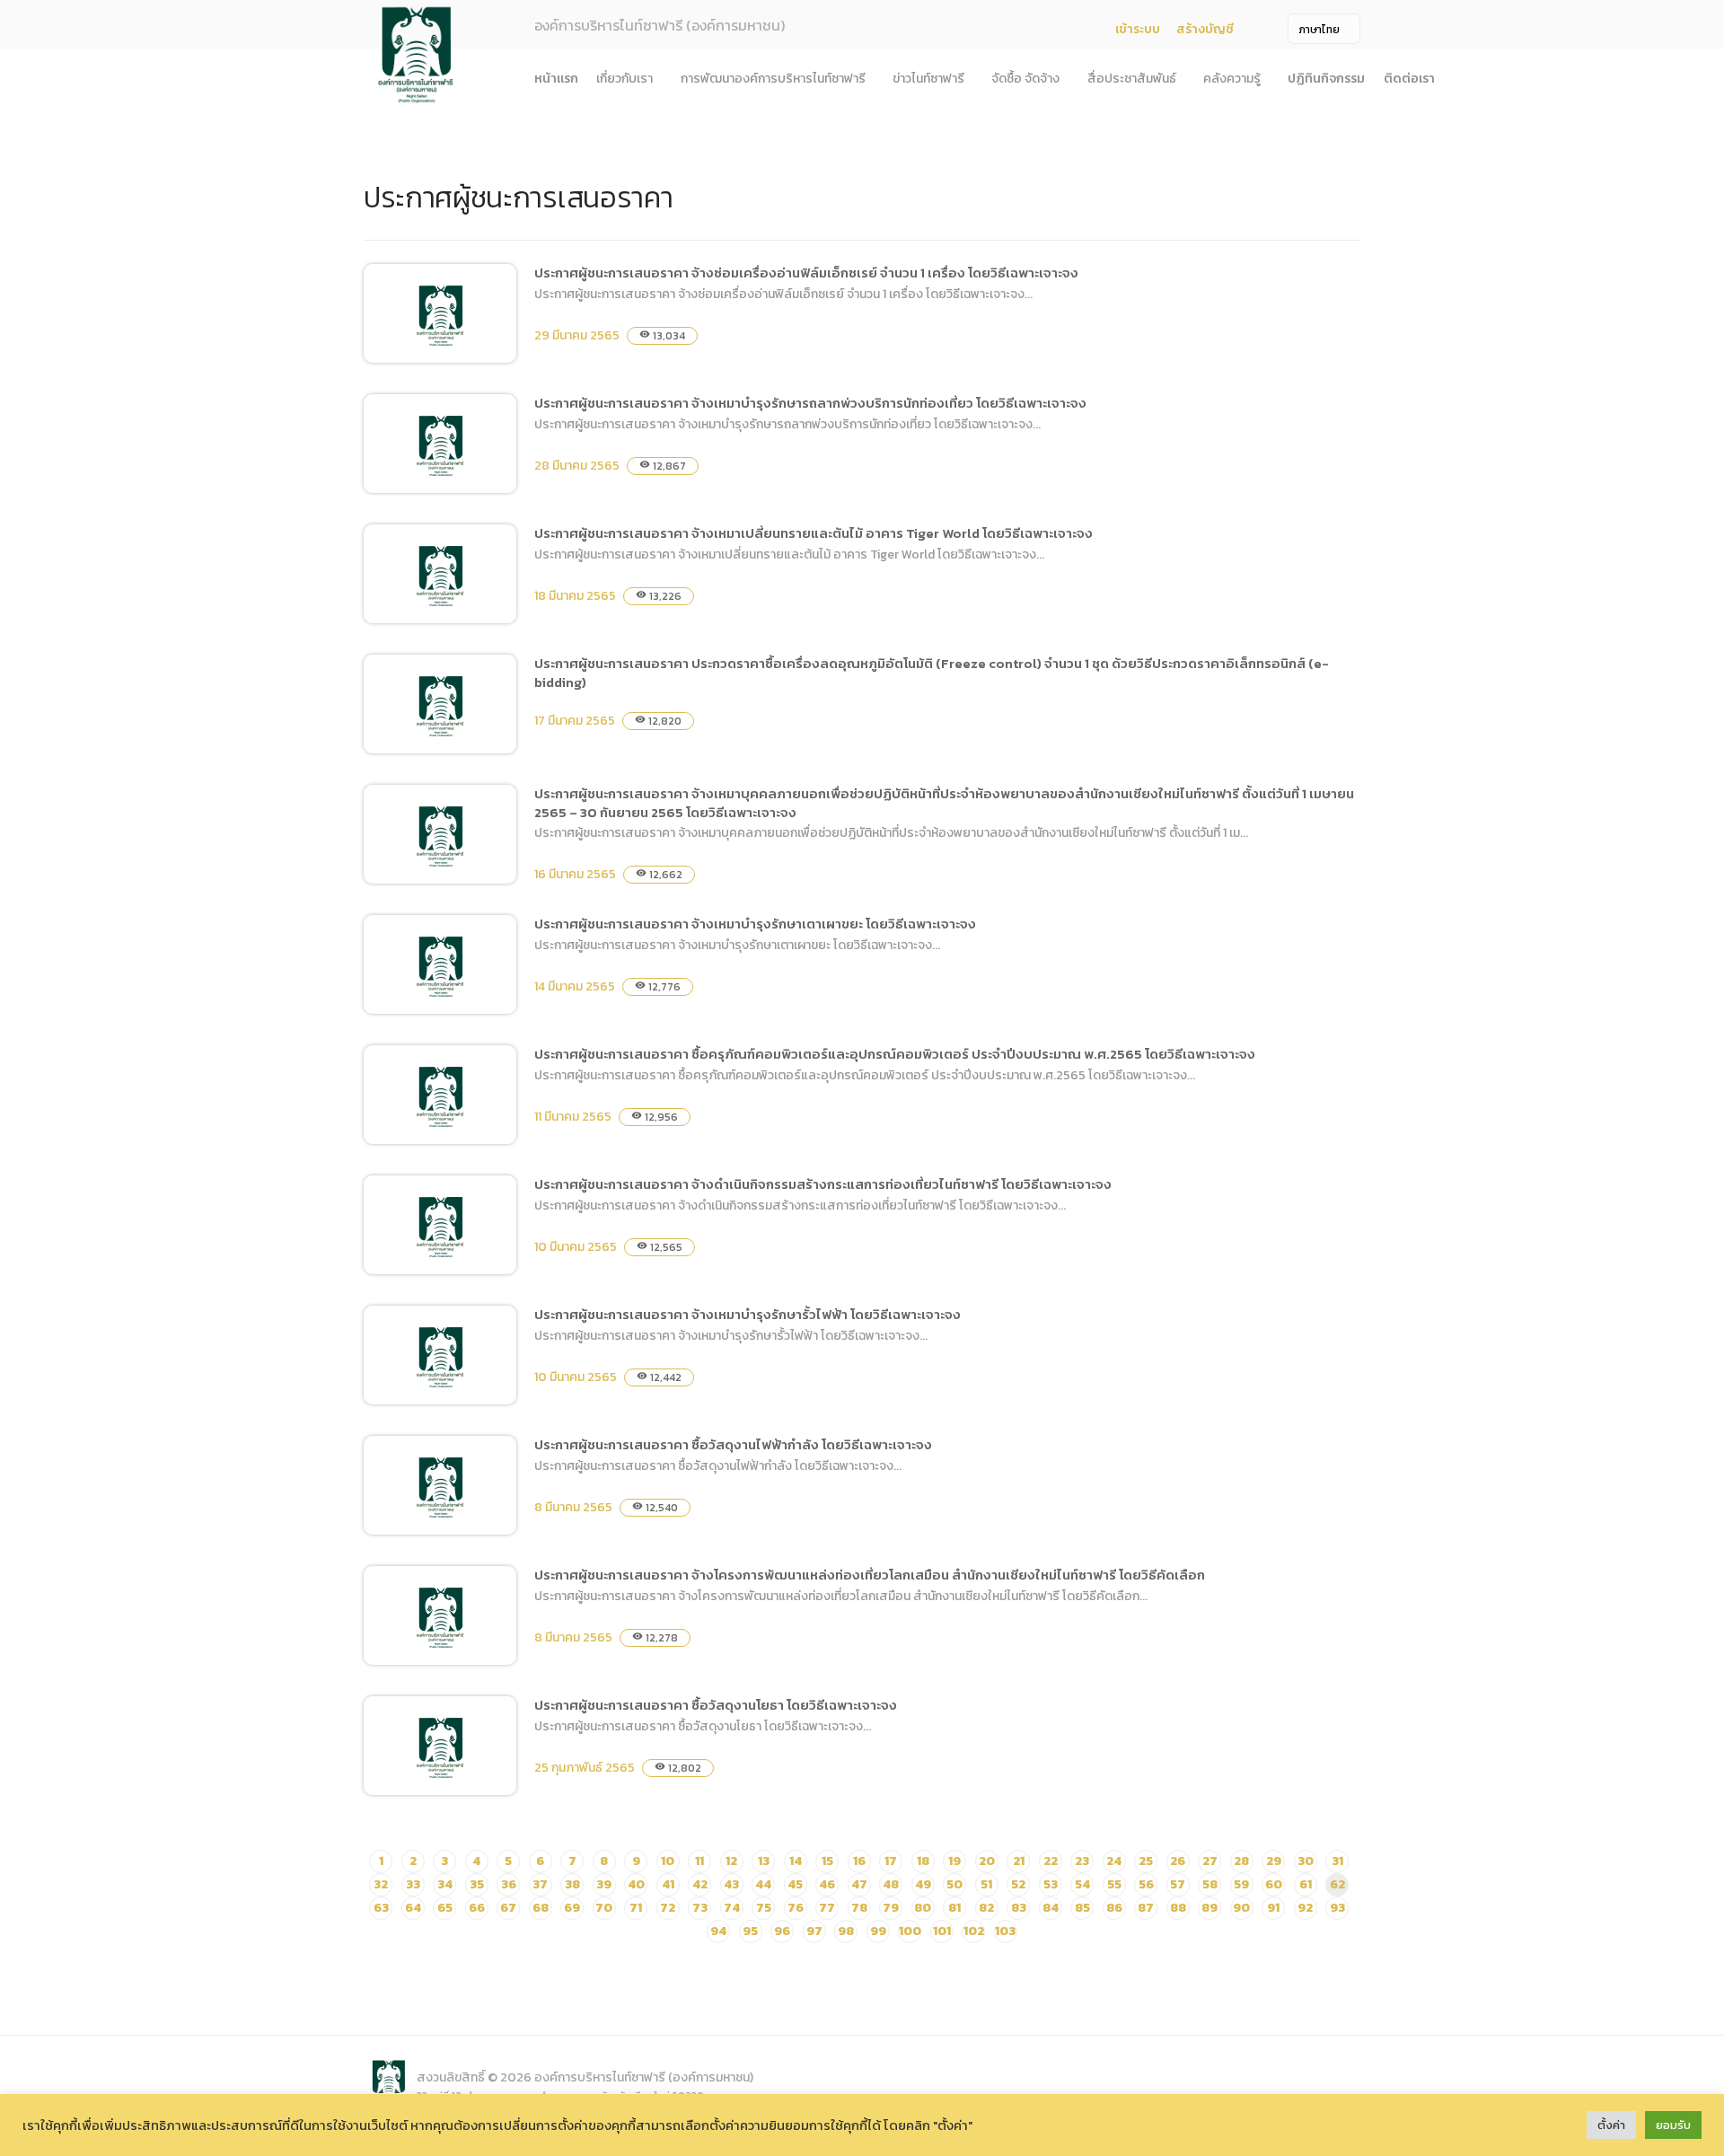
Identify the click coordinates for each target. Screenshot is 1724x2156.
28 (1241, 1861)
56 (1146, 1884)
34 (445, 1884)
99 (878, 1931)
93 (1337, 1908)
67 (508, 1908)
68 (541, 1908)
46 (827, 1884)
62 (1337, 1884)
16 (859, 1861)
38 (572, 1884)
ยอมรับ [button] (1673, 2125)
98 (846, 1931)
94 (718, 1931)
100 (910, 1931)
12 (731, 1861)
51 (986, 1884)
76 (796, 1908)
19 (954, 1861)
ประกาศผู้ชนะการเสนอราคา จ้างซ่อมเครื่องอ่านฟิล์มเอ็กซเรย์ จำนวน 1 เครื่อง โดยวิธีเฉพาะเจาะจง (806, 273)
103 (1005, 1931)
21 (1019, 1861)
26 (1178, 1861)
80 (923, 1908)
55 (1114, 1884)
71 (636, 1908)
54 (1082, 1884)
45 (795, 1884)
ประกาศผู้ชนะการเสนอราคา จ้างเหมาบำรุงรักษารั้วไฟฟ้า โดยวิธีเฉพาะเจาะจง (748, 1314)
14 (796, 1861)
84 (1051, 1908)
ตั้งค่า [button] (1611, 2125)
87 (1146, 1908)
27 (1210, 1861)
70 (604, 1908)
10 (668, 1861)
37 (540, 1884)
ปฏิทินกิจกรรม (1326, 79)
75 (764, 1908)
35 (477, 1884)
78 (859, 1908)
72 (668, 1908)
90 (1241, 1908)
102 (974, 1931)
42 (700, 1884)
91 (1273, 1908)
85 (1082, 1908)
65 (445, 1908)
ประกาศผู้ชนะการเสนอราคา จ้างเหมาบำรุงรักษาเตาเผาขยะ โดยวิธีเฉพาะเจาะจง (755, 924)
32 (381, 1884)
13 (764, 1861)
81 (954, 1908)
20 (987, 1861)
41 (668, 1884)
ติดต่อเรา (1409, 79)
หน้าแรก (556, 79)
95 (750, 1931)
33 (413, 1884)
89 (1209, 1908)
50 (954, 1884)
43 (731, 1884)
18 (923, 1861)
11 (699, 1861)
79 (891, 1908)
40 (636, 1884)
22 (1051, 1861)
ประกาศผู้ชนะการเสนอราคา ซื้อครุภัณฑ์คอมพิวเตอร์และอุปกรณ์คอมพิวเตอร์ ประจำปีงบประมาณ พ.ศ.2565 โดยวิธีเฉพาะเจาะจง (895, 1054)
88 (1178, 1908)
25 (1146, 1861)
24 (1114, 1861)
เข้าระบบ (1138, 29)
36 (509, 1884)
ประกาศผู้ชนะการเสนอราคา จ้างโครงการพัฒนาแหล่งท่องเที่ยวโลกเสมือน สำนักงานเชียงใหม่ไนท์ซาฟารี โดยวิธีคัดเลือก (870, 1575)
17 (891, 1861)
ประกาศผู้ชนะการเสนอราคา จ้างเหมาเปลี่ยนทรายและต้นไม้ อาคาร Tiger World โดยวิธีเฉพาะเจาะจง (814, 533)
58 (1210, 1884)
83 (1019, 1908)
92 (1305, 1908)
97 (814, 1931)
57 (1178, 1884)
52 (1018, 1884)
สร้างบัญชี (1205, 29)
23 (1082, 1861)
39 (604, 1884)
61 (1306, 1884)
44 (763, 1884)
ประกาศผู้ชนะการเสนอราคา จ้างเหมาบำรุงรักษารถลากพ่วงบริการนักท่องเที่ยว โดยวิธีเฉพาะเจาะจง (810, 403)
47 (859, 1884)
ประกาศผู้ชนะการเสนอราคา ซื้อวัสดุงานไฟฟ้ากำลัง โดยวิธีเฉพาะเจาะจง (733, 1444)
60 (1274, 1884)
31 (1337, 1861)
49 (923, 1884)
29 (1274, 1861)
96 (782, 1931)
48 (891, 1884)
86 (1114, 1908)
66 (477, 1908)
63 (381, 1908)
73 (700, 1908)
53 (1051, 1884)
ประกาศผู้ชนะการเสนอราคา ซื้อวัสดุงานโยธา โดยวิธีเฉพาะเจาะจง (716, 1705)
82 (986, 1908)
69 (572, 1908)
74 (732, 1908)
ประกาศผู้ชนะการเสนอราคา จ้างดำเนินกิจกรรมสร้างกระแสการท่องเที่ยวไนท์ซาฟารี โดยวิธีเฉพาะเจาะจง (823, 1184)
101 (942, 1931)
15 (827, 1861)
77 (827, 1908)
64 (413, 1908)
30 (1306, 1861)
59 (1241, 1884)
